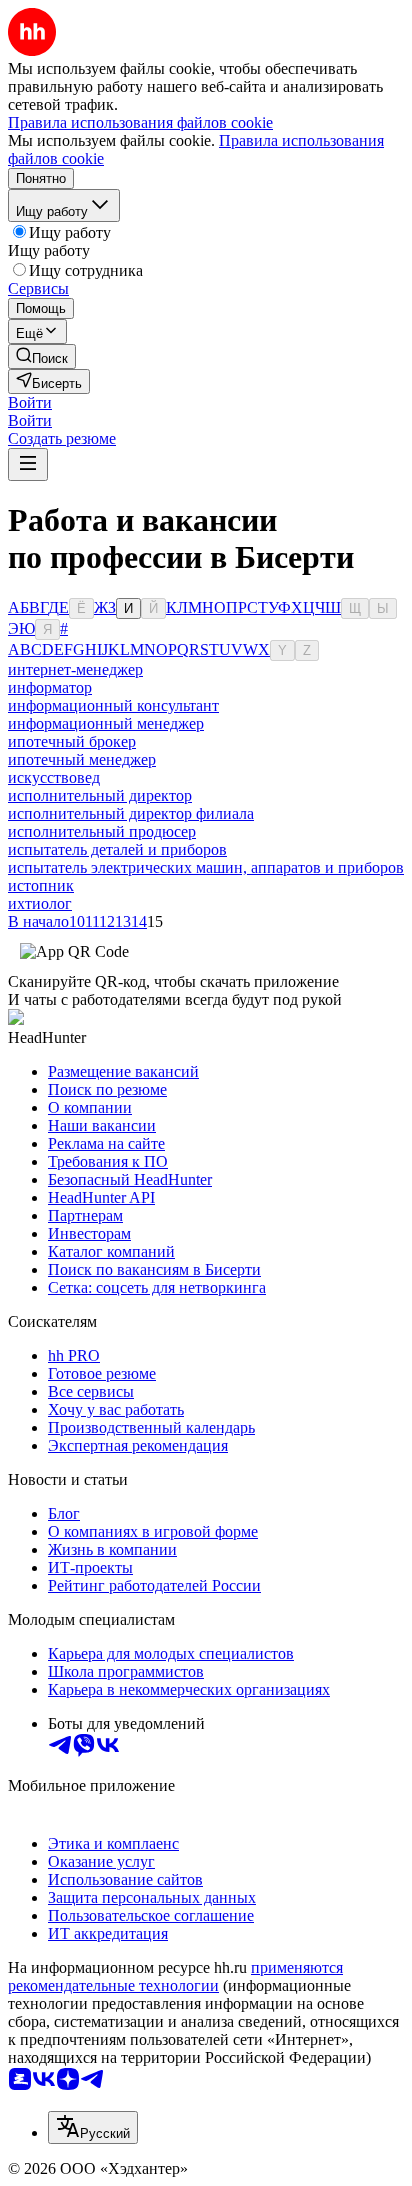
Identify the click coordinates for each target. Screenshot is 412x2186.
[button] (30, 402)
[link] (42, 356)
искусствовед (54, 777)
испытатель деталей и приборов (117, 849)
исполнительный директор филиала (131, 813)
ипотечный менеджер (82, 759)
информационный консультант (113, 705)
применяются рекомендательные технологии (175, 1976)
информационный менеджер (106, 723)
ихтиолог (40, 903)
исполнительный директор (100, 795)
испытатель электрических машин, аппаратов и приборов (206, 867)
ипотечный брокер (72, 741)
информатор (50, 687)
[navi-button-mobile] (28, 464)
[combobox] (93, 2127)
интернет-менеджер (75, 669)
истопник (41, 885)
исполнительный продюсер (102, 831)
